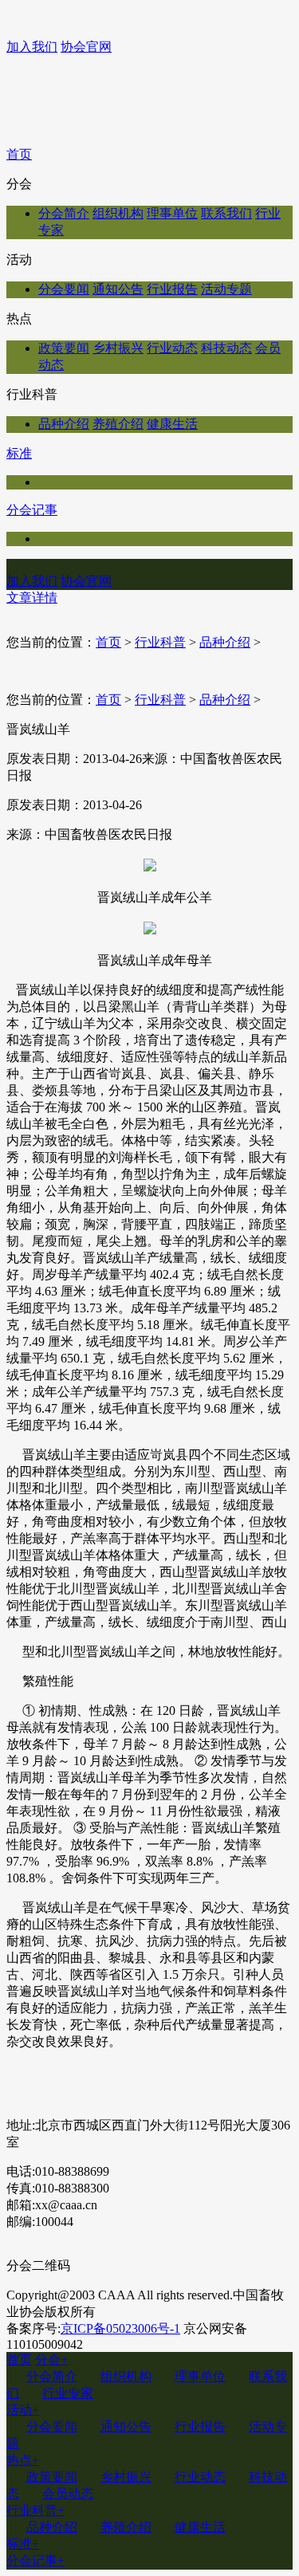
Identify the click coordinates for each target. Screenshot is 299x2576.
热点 (23, 2460)
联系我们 (226, 213)
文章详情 (32, 598)
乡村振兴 (118, 348)
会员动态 (68, 2493)
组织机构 (118, 213)
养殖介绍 (118, 424)
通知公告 (118, 289)
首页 (19, 154)
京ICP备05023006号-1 (120, 2328)
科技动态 (226, 348)
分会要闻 (64, 289)
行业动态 (172, 348)
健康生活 (172, 424)
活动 (23, 2410)
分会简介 (64, 213)
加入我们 (32, 47)
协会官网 (86, 47)
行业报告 (172, 289)
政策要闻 (64, 348)
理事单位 (172, 213)
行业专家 (68, 2393)
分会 (51, 2360)
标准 (19, 453)
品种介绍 (64, 424)
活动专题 (226, 289)
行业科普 (160, 642)
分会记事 (32, 510)
